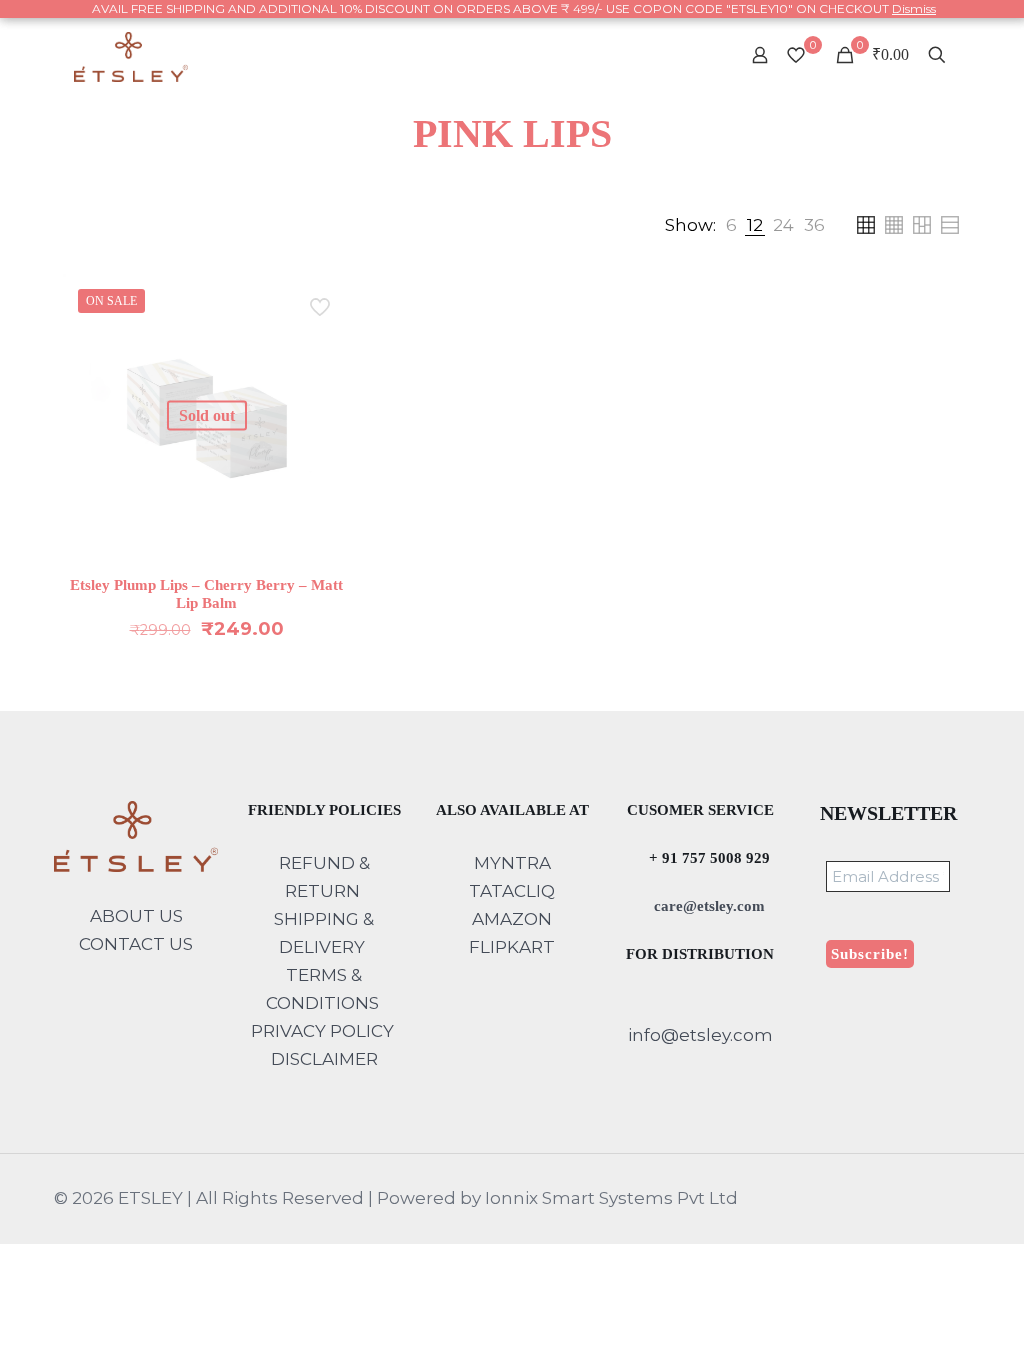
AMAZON (512, 919)
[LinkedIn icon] (921, 1198)
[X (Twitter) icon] (900, 1198)
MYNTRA (512, 863)
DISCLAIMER (324, 1059)
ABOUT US (136, 916)
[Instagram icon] (942, 1198)
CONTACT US (136, 944)
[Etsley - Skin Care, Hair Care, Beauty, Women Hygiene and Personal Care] (131, 55)
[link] (731, 225)
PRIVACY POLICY (322, 1031)
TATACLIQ (512, 891)
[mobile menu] (690, 55)
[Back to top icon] (928, 1325)
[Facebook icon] (879, 1198)
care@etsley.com (707, 906)
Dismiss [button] (914, 8)
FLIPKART (512, 947)
